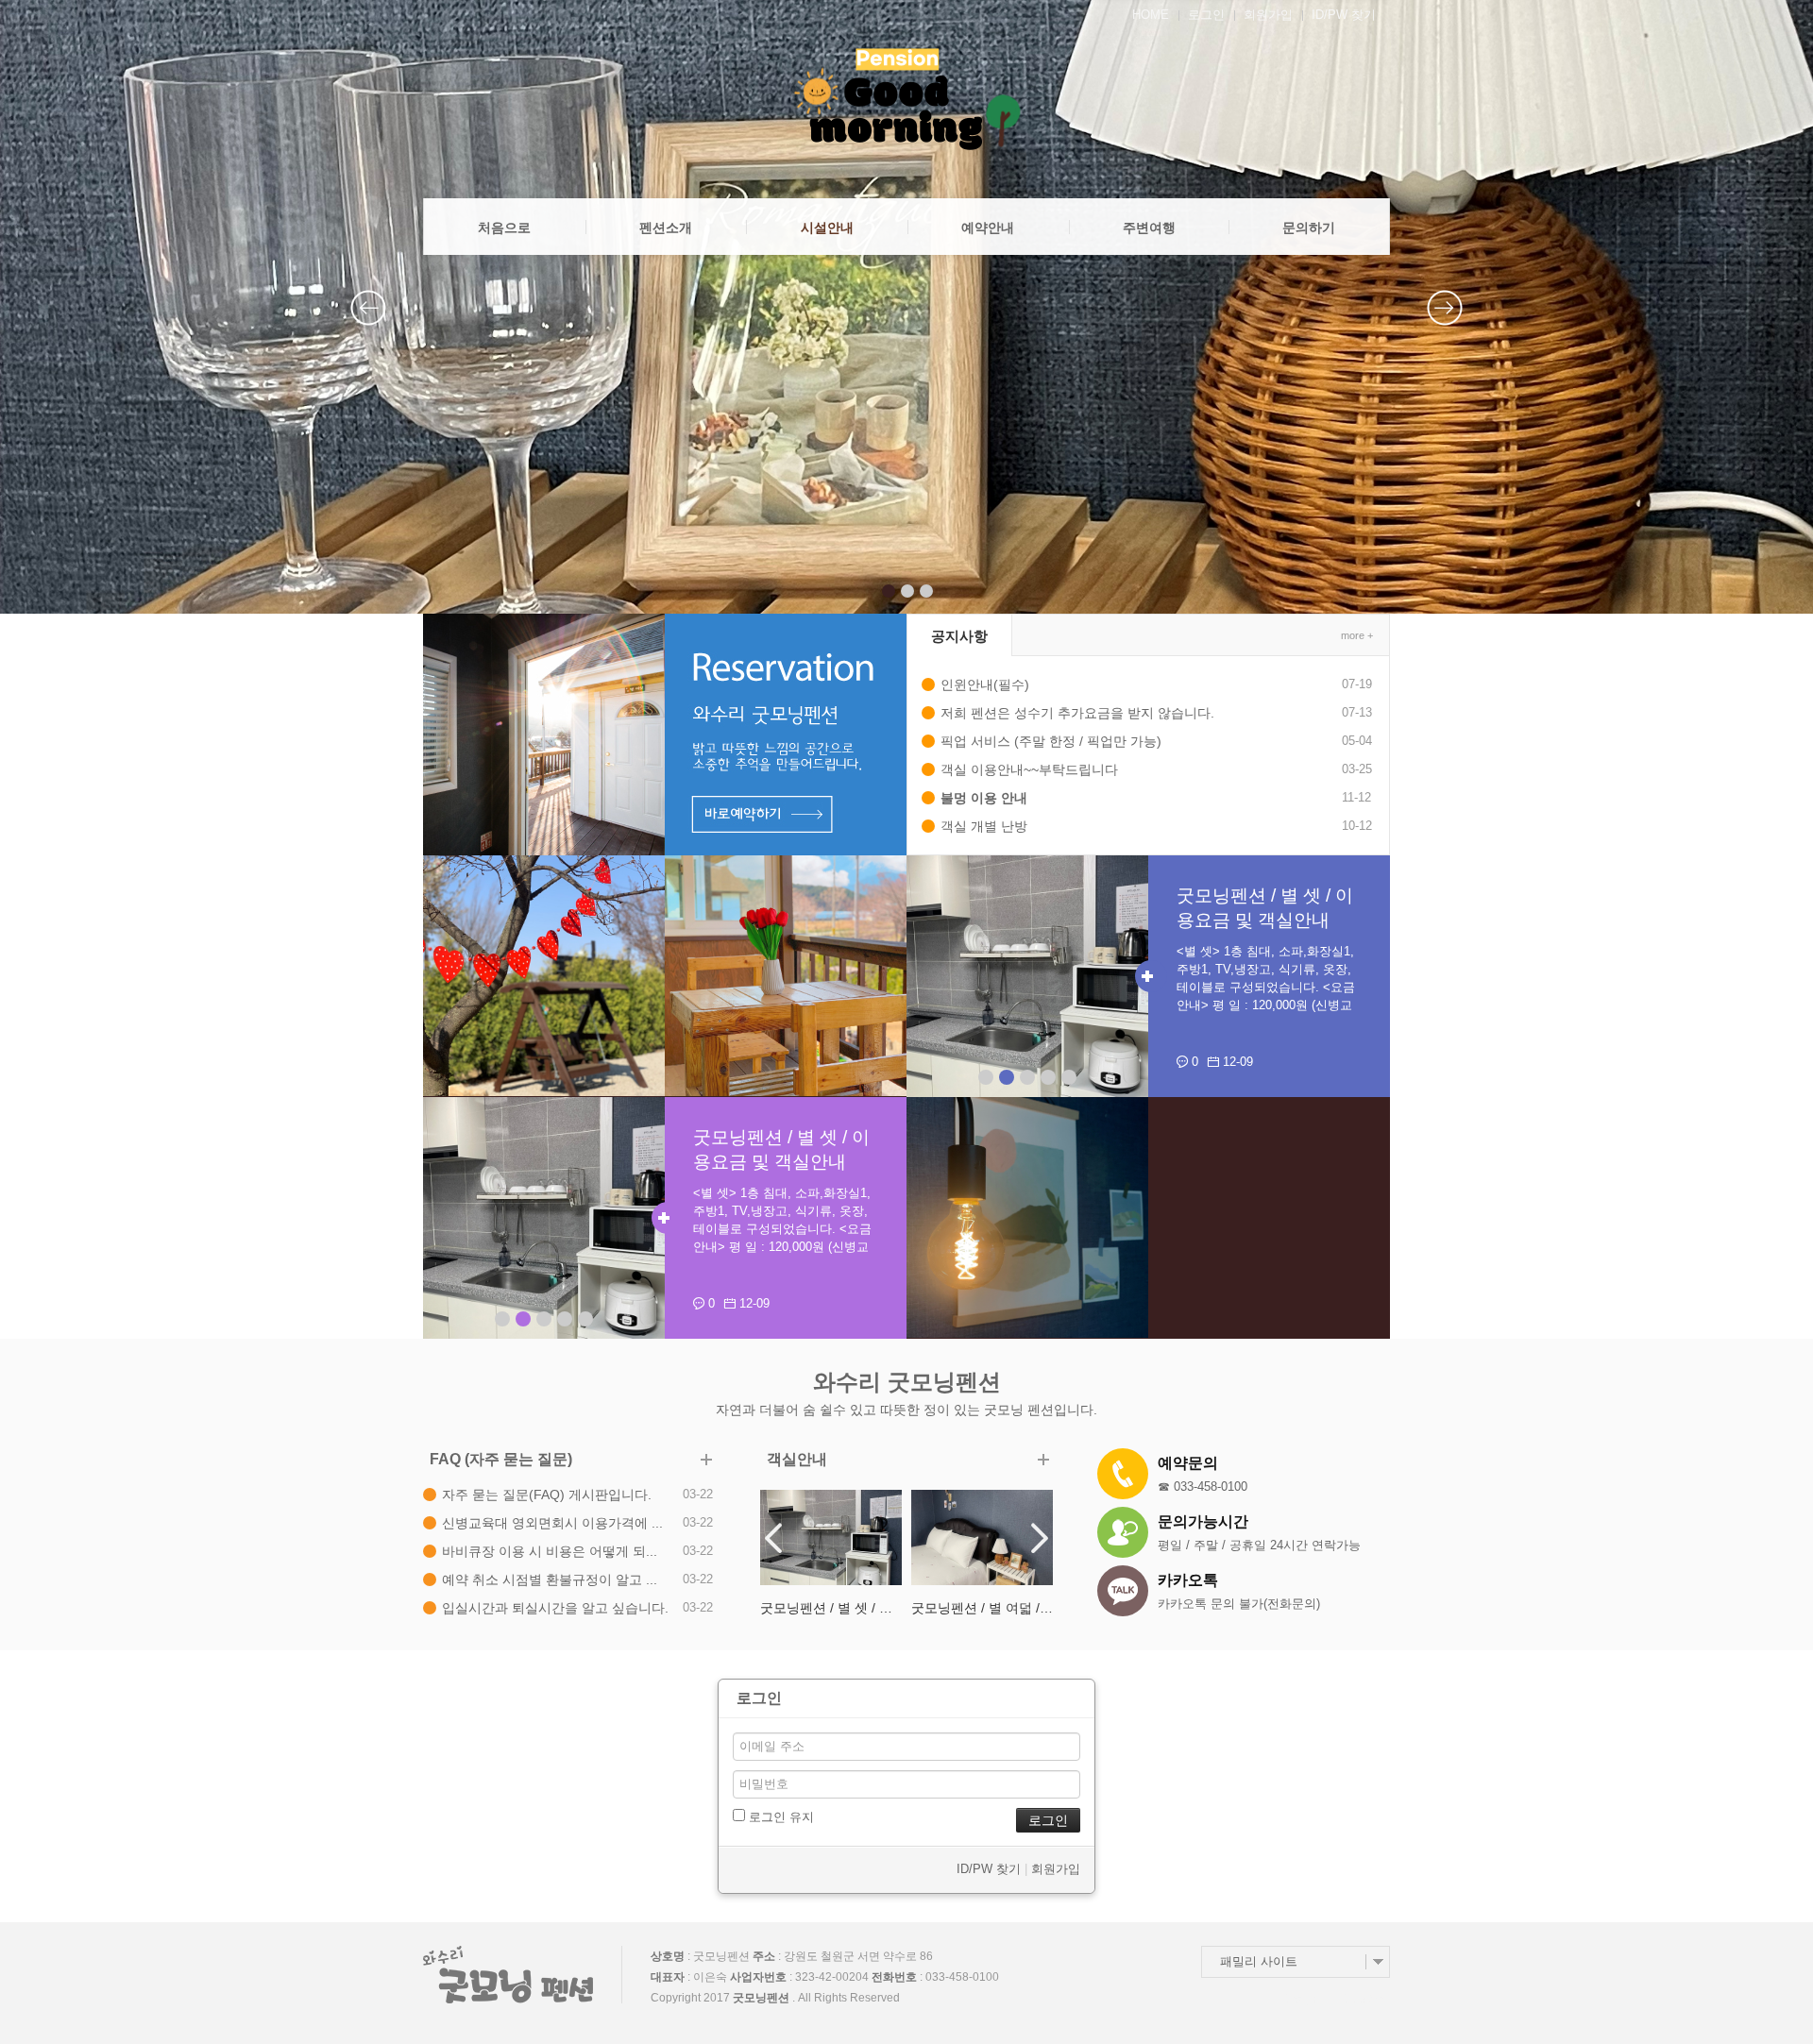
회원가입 (1268, 15)
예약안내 (988, 228)
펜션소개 (666, 228)
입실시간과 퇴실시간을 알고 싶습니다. (555, 1608)
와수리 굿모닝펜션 (907, 1382)
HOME (1151, 15)
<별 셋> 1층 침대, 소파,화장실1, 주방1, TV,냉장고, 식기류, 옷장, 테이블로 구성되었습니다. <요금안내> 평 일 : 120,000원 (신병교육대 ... (1266, 987)
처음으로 (504, 228)
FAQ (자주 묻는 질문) (501, 1459)
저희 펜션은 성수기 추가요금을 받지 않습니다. (1077, 713)
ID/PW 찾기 (1344, 15)
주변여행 (1149, 228)
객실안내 (797, 1459)
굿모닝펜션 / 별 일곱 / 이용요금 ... (982, 1608)
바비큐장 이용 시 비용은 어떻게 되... (550, 1551)
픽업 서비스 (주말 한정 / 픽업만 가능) (1051, 741)
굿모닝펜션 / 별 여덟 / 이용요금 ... (831, 1608)
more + (1357, 635)
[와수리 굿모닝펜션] (906, 99)
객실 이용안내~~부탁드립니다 (1029, 769)
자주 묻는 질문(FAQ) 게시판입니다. (547, 1495)
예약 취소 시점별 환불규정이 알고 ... (550, 1579)
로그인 (1206, 15)
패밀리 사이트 (1259, 1961)
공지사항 (959, 636)
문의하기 (1309, 228)
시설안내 (827, 228)
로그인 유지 (779, 1817)
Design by (1336, 1999)
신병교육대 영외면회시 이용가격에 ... (552, 1523)
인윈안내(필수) (985, 684)
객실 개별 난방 (984, 826)
